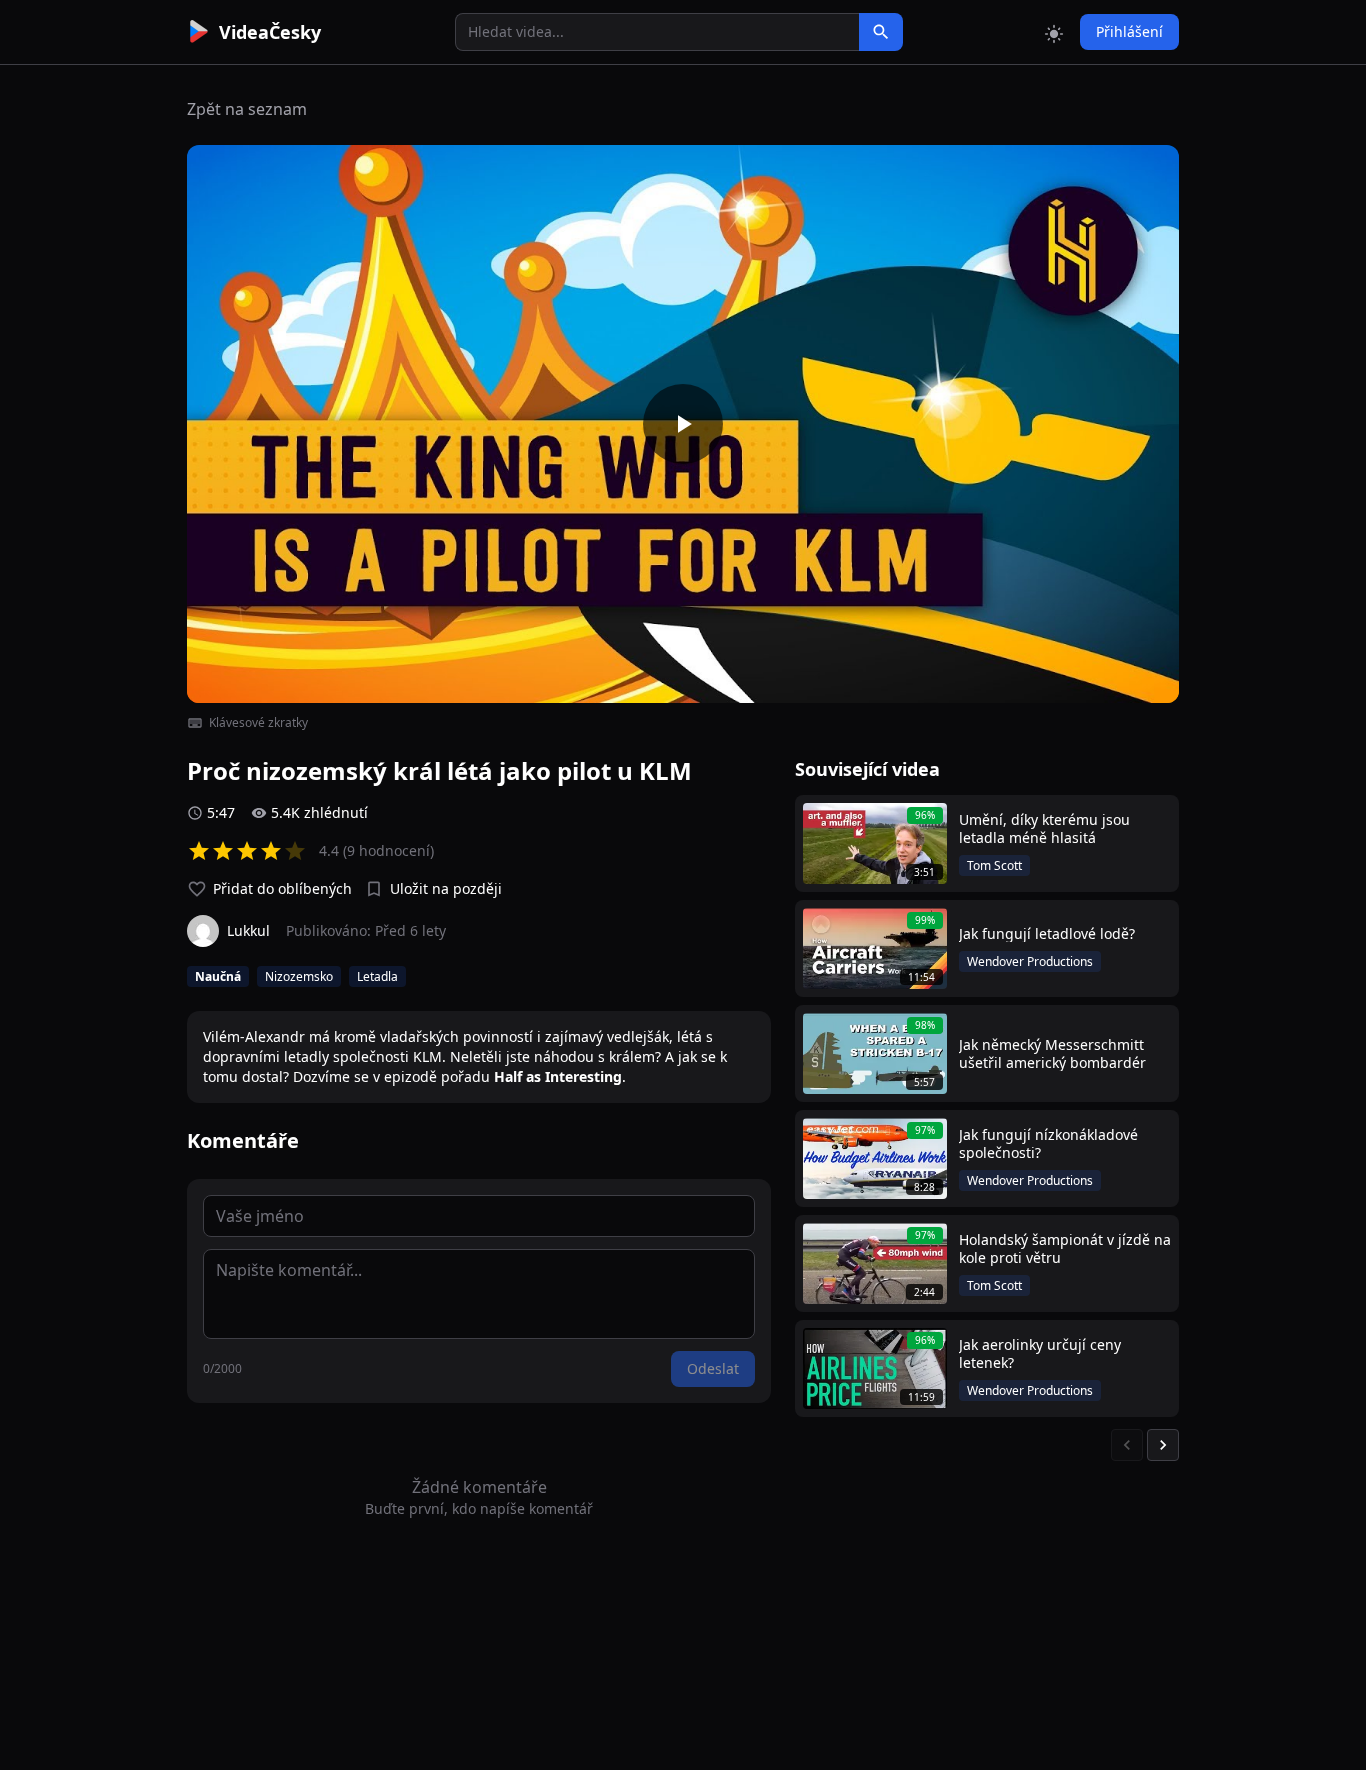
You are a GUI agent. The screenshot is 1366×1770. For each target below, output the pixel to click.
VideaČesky (270, 32)
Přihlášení (1129, 31)
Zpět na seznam (247, 109)
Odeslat (713, 1368)
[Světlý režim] (1054, 32)
